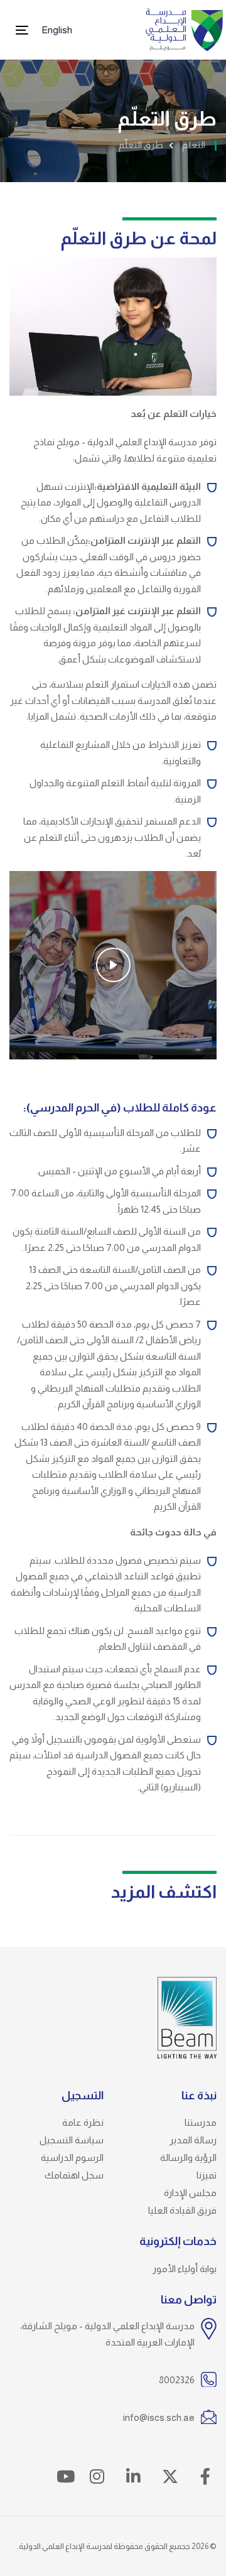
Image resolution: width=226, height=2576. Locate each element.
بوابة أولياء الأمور (185, 2269)
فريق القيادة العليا (182, 2210)
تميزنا (207, 2175)
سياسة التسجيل (72, 2140)
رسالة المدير (193, 2140)
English (57, 30)
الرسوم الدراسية (72, 2157)
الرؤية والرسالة (188, 2157)
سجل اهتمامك (74, 2175)
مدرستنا (201, 2122)
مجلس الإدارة (190, 2193)
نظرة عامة (83, 2122)
